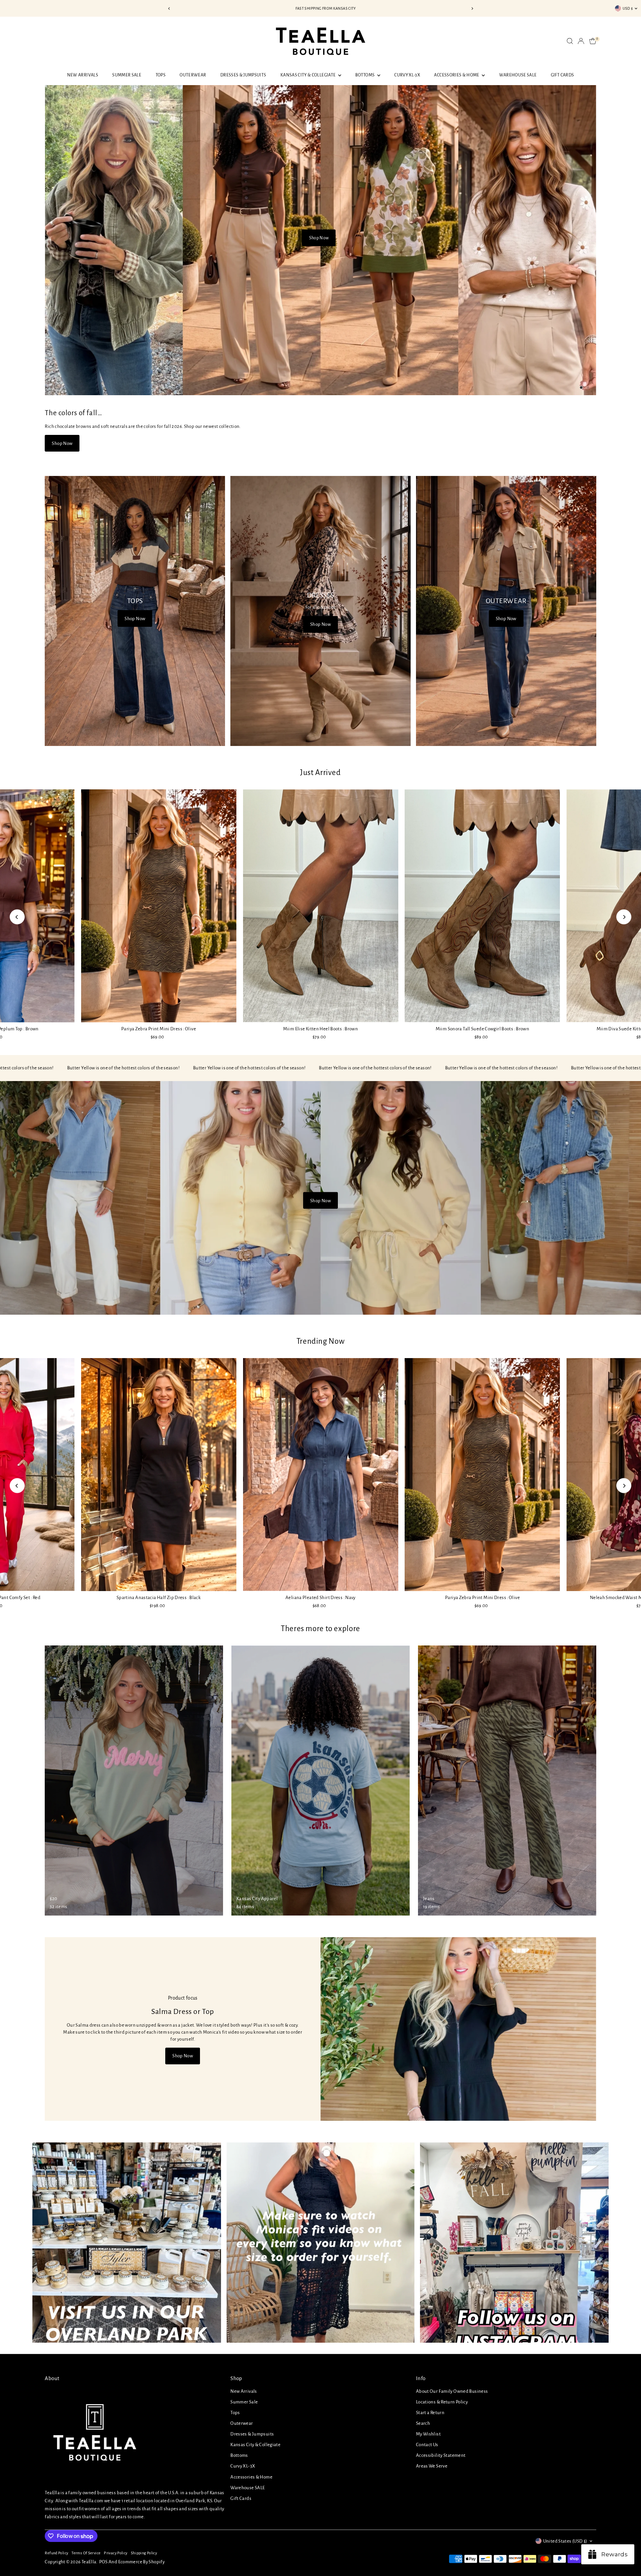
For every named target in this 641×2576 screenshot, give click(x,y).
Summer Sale (127, 75)
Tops (161, 75)
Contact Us (427, 2445)
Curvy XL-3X (407, 75)
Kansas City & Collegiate (308, 75)
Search (423, 2423)
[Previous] (169, 9)
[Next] (472, 9)
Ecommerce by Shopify (142, 2562)
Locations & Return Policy (442, 2402)
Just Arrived (320, 772)
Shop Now (319, 238)
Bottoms (365, 75)
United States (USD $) (565, 2541)
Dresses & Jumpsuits (243, 75)
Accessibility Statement (441, 2455)
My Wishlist (428, 2434)
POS (103, 2562)
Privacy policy (116, 2553)
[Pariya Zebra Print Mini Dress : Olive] (159, 906)
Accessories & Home (457, 75)
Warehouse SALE (518, 75)
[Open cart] (593, 41)
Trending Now (321, 1341)
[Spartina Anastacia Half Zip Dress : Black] (159, 1475)
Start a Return (430, 2413)
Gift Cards (563, 75)
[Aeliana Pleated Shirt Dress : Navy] (320, 1474)
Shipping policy (144, 2553)
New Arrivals (83, 75)
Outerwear (193, 75)
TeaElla (89, 2562)
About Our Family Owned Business (452, 2391)
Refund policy (56, 2553)
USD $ (628, 8)
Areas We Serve (432, 2466)
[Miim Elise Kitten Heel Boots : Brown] (320, 906)
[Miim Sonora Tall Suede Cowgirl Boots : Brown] (482, 906)
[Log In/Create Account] (581, 41)
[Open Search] (570, 41)
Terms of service (86, 2553)
